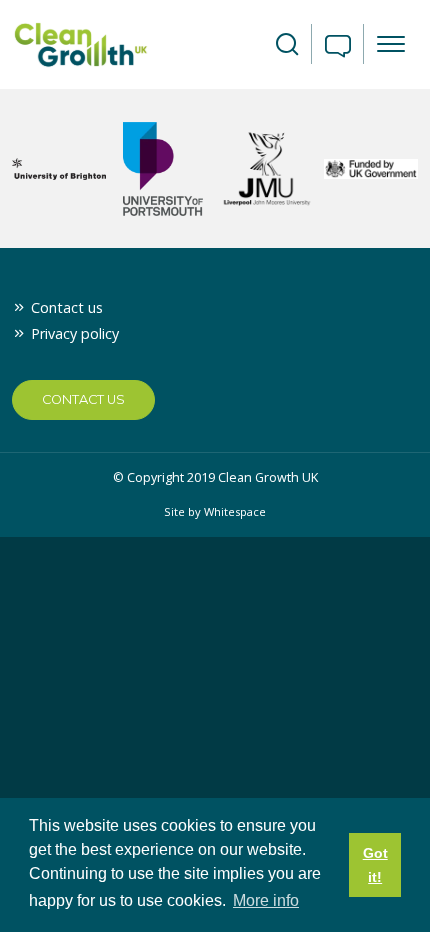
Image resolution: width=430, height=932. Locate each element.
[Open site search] (287, 45)
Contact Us (83, 399)
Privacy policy (75, 333)
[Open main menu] (391, 44)
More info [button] (266, 900)
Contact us (67, 307)
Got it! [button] (375, 865)
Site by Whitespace (215, 511)
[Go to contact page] (338, 48)
